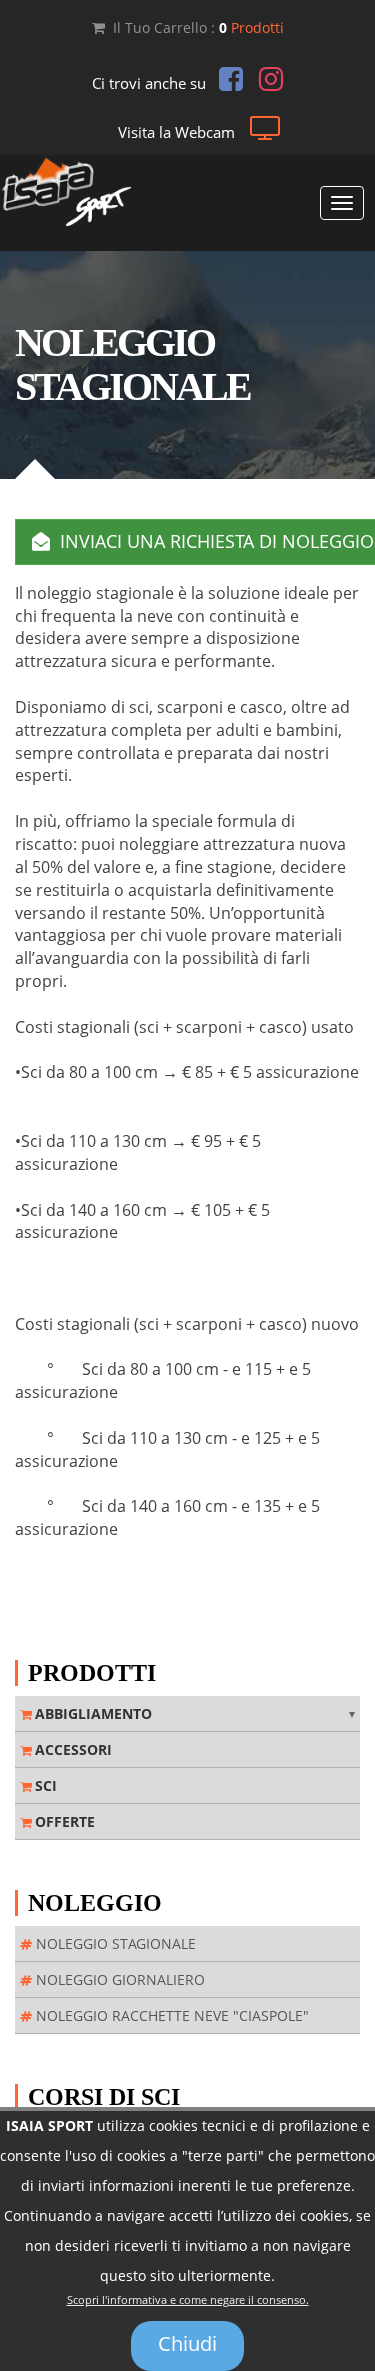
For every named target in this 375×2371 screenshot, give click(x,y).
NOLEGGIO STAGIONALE (114, 1943)
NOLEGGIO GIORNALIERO (118, 1979)
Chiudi (187, 2343)
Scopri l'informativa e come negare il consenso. (188, 2300)
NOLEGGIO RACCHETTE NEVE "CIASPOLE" (170, 2015)
